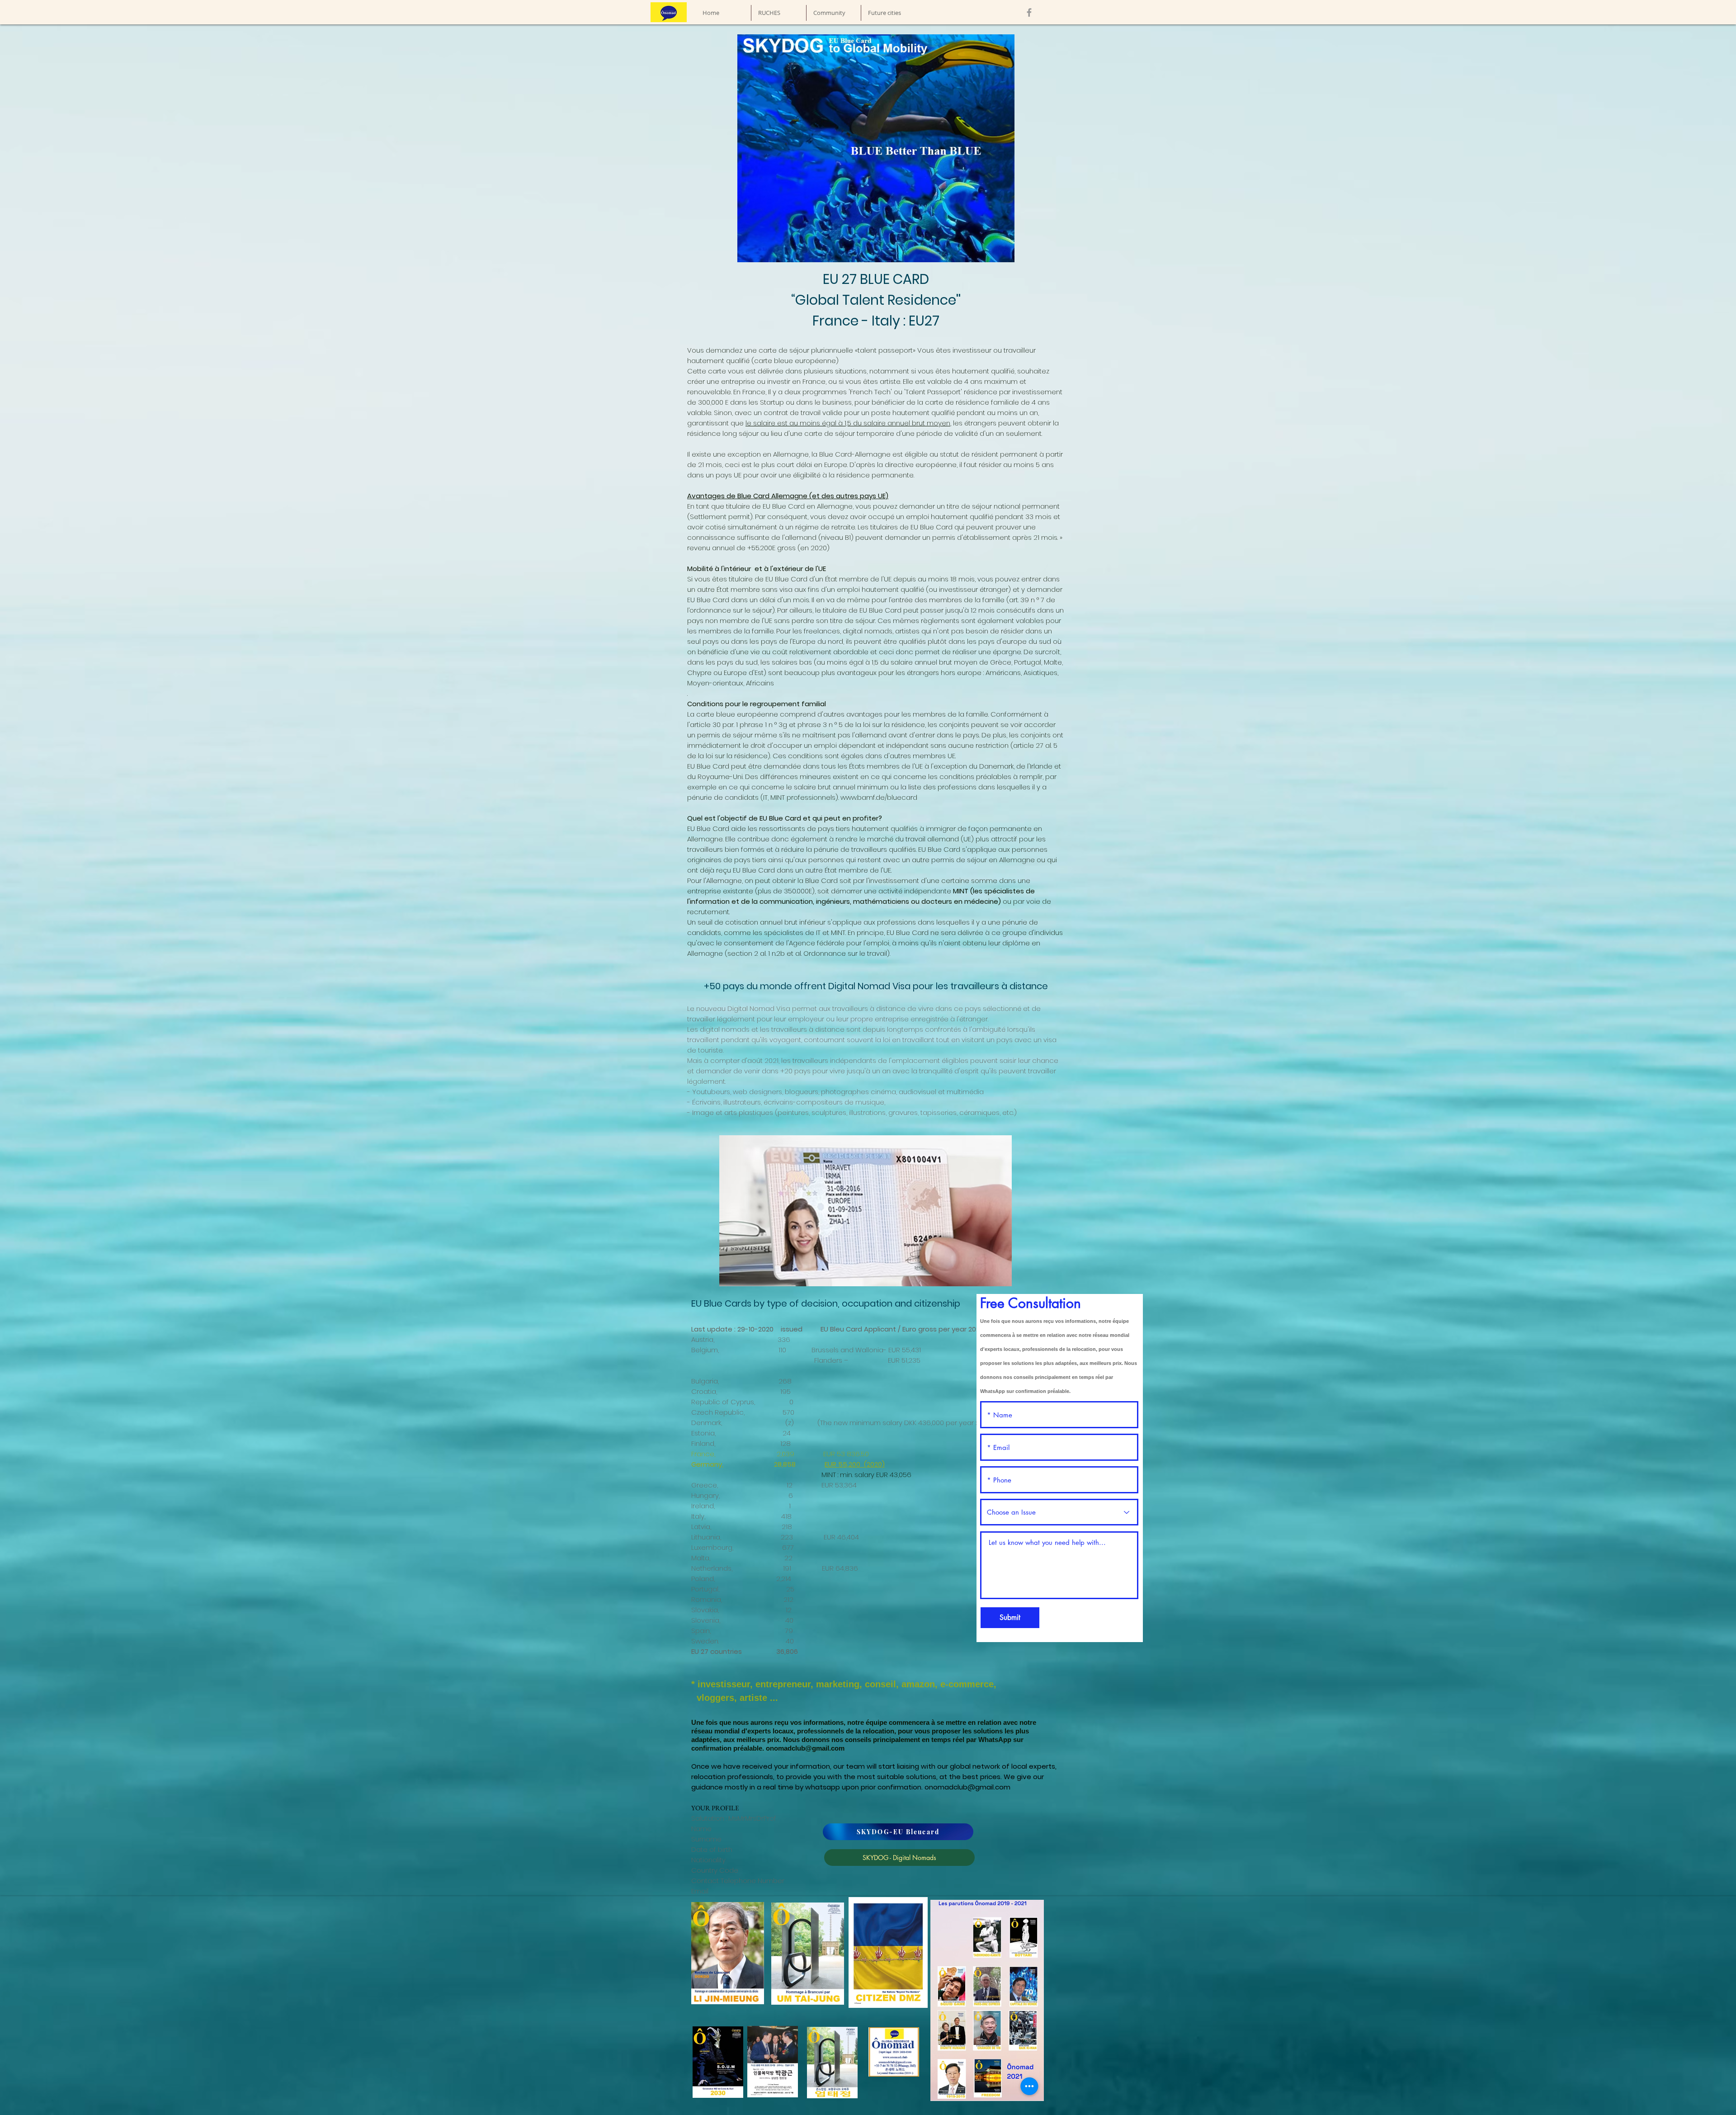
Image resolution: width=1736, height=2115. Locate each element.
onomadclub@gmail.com (805, 1748)
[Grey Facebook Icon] (1029, 12)
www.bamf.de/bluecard (880, 797)
